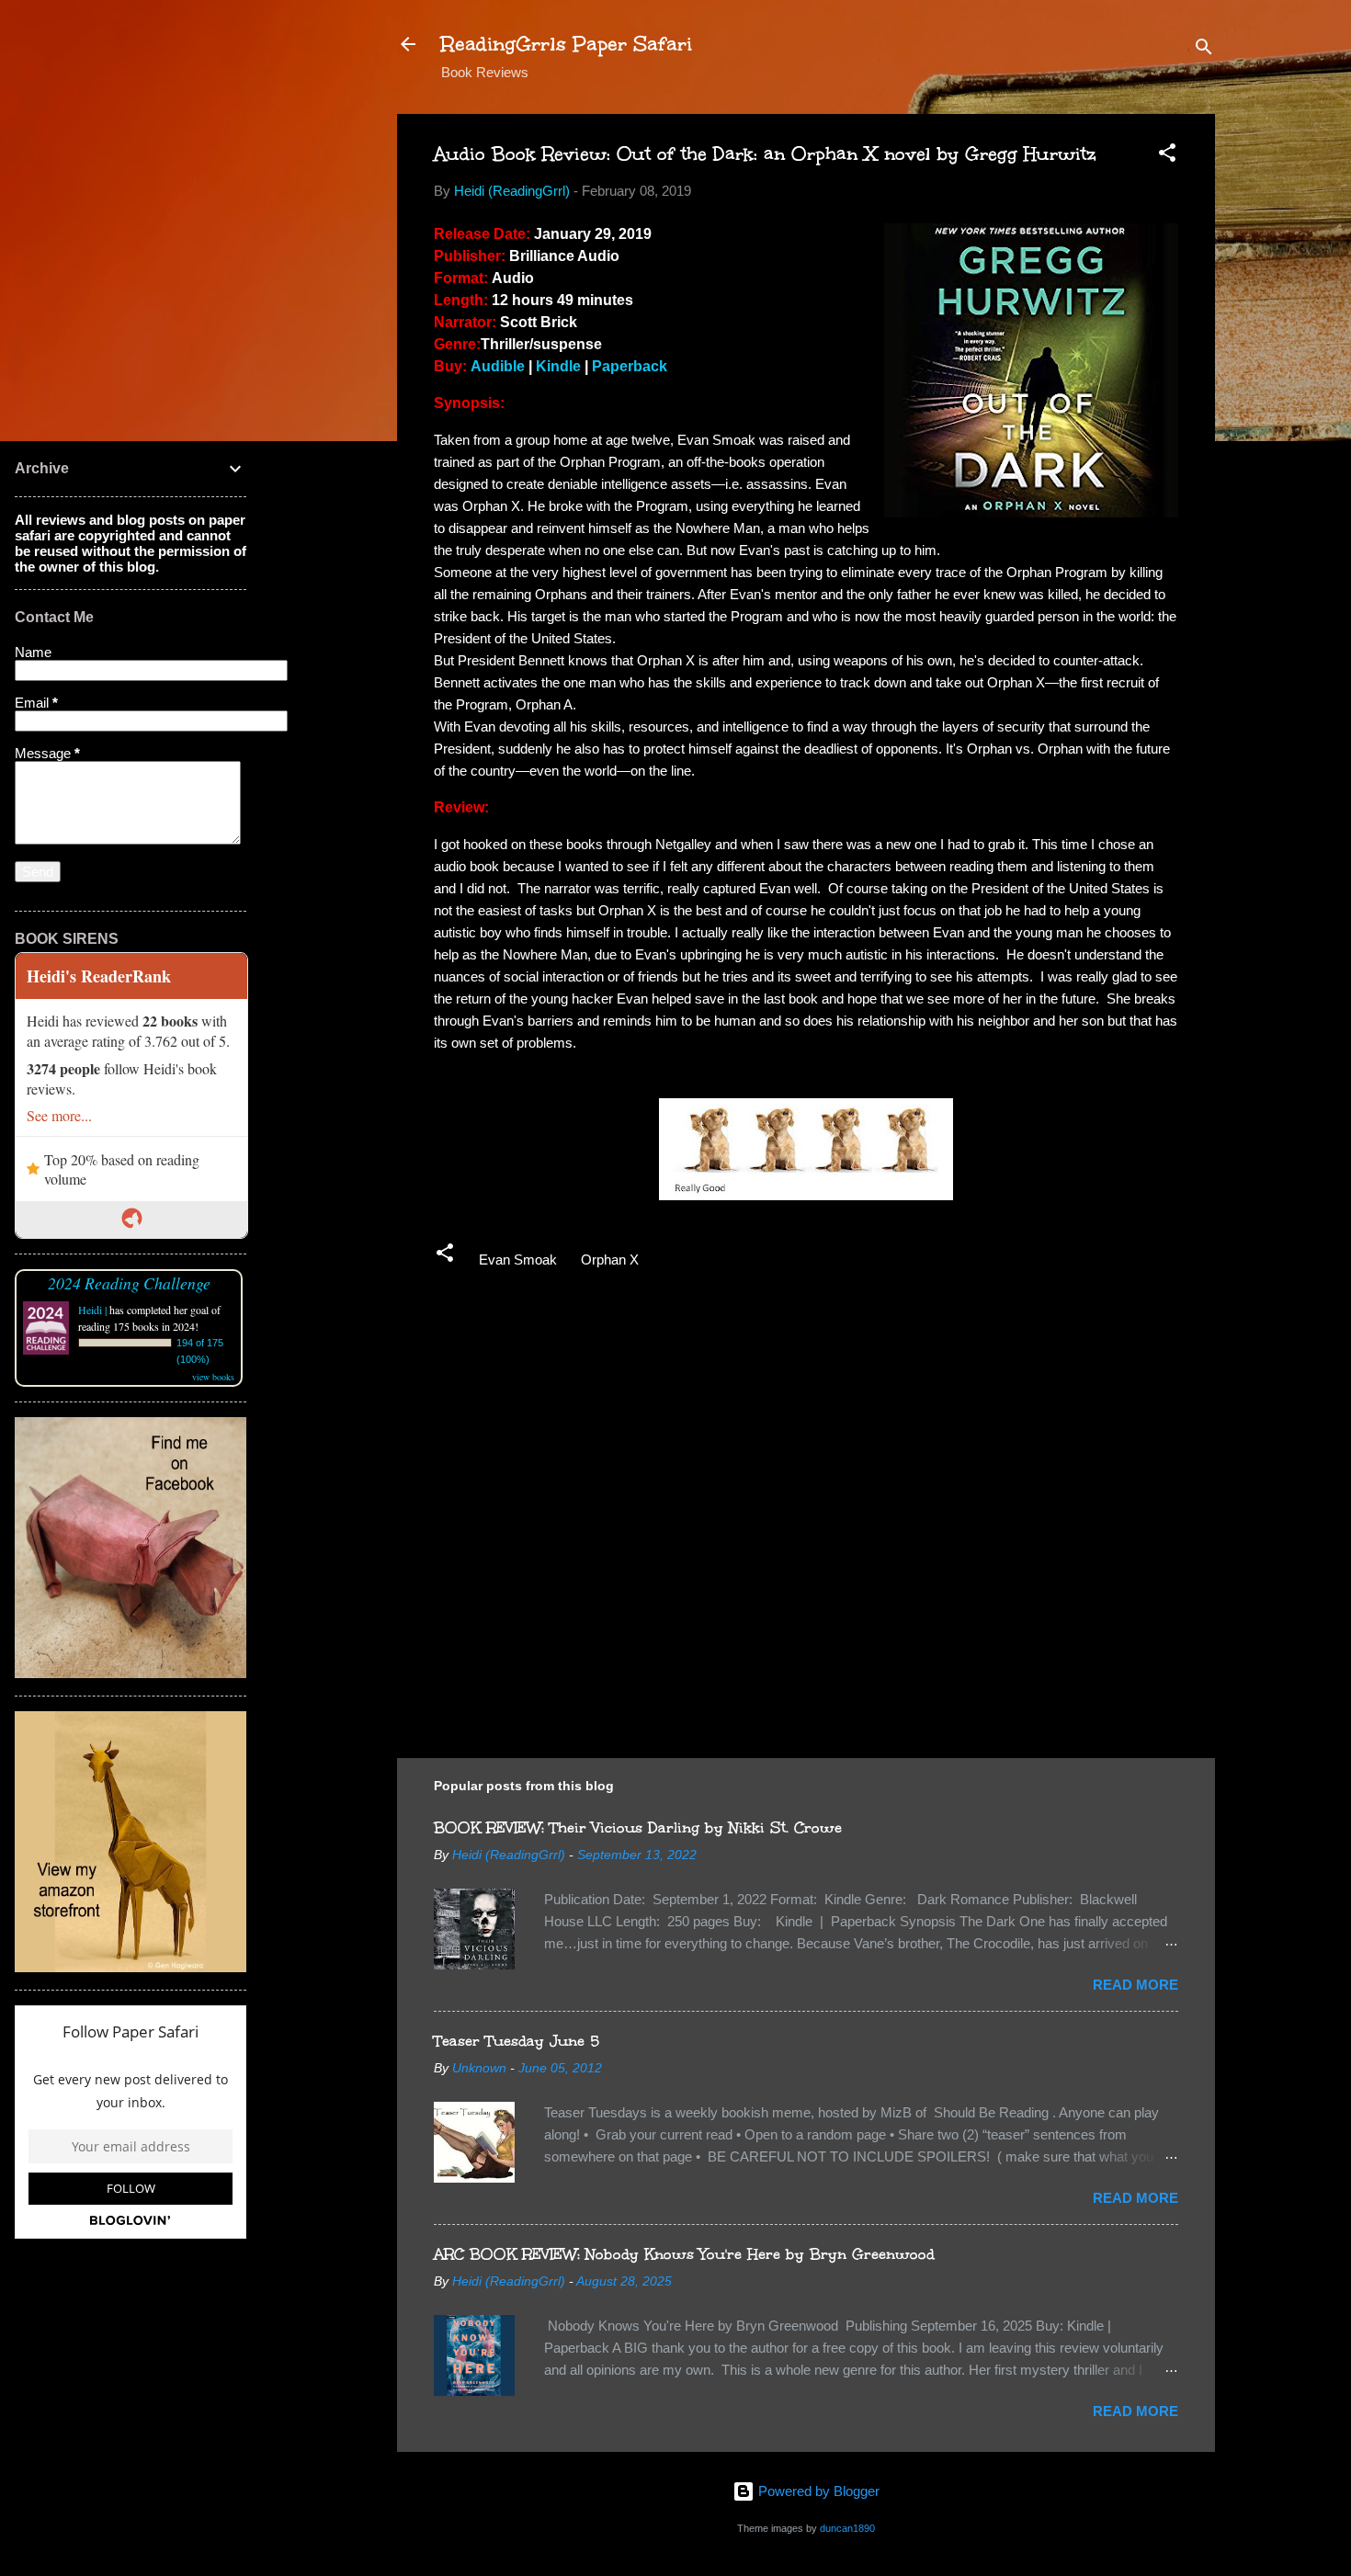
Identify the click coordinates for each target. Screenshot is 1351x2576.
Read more (1135, 1985)
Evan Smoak (518, 1260)
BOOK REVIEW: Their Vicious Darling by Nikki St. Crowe (638, 1827)
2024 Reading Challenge (129, 1283)
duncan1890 (847, 2528)
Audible (498, 366)
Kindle (558, 366)
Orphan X (610, 1260)
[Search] (1204, 50)
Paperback (630, 366)
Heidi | (92, 1310)
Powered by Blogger (817, 2491)
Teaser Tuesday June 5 (517, 2041)
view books (213, 1377)
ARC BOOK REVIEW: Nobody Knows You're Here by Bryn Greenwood (684, 2254)
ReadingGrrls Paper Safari (567, 44)
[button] (1167, 156)
